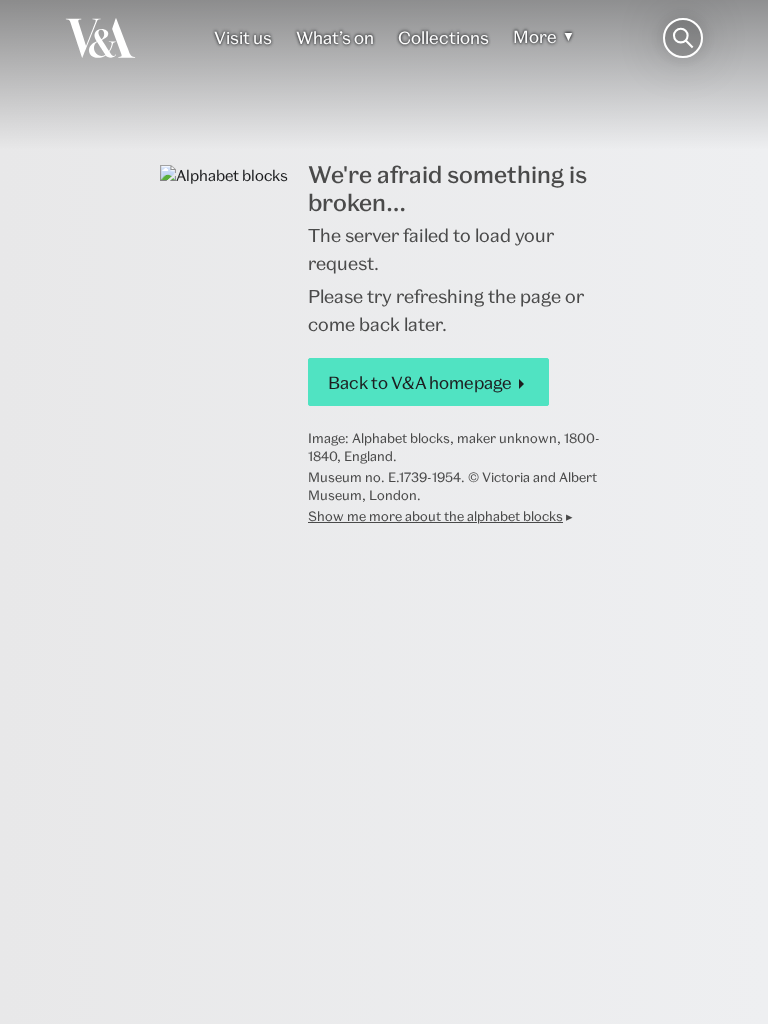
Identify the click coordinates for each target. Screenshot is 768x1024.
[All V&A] (100, 38)
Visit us (243, 37)
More (535, 36)
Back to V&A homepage (420, 382)
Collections (443, 37)
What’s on (335, 37)
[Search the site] (683, 38)
